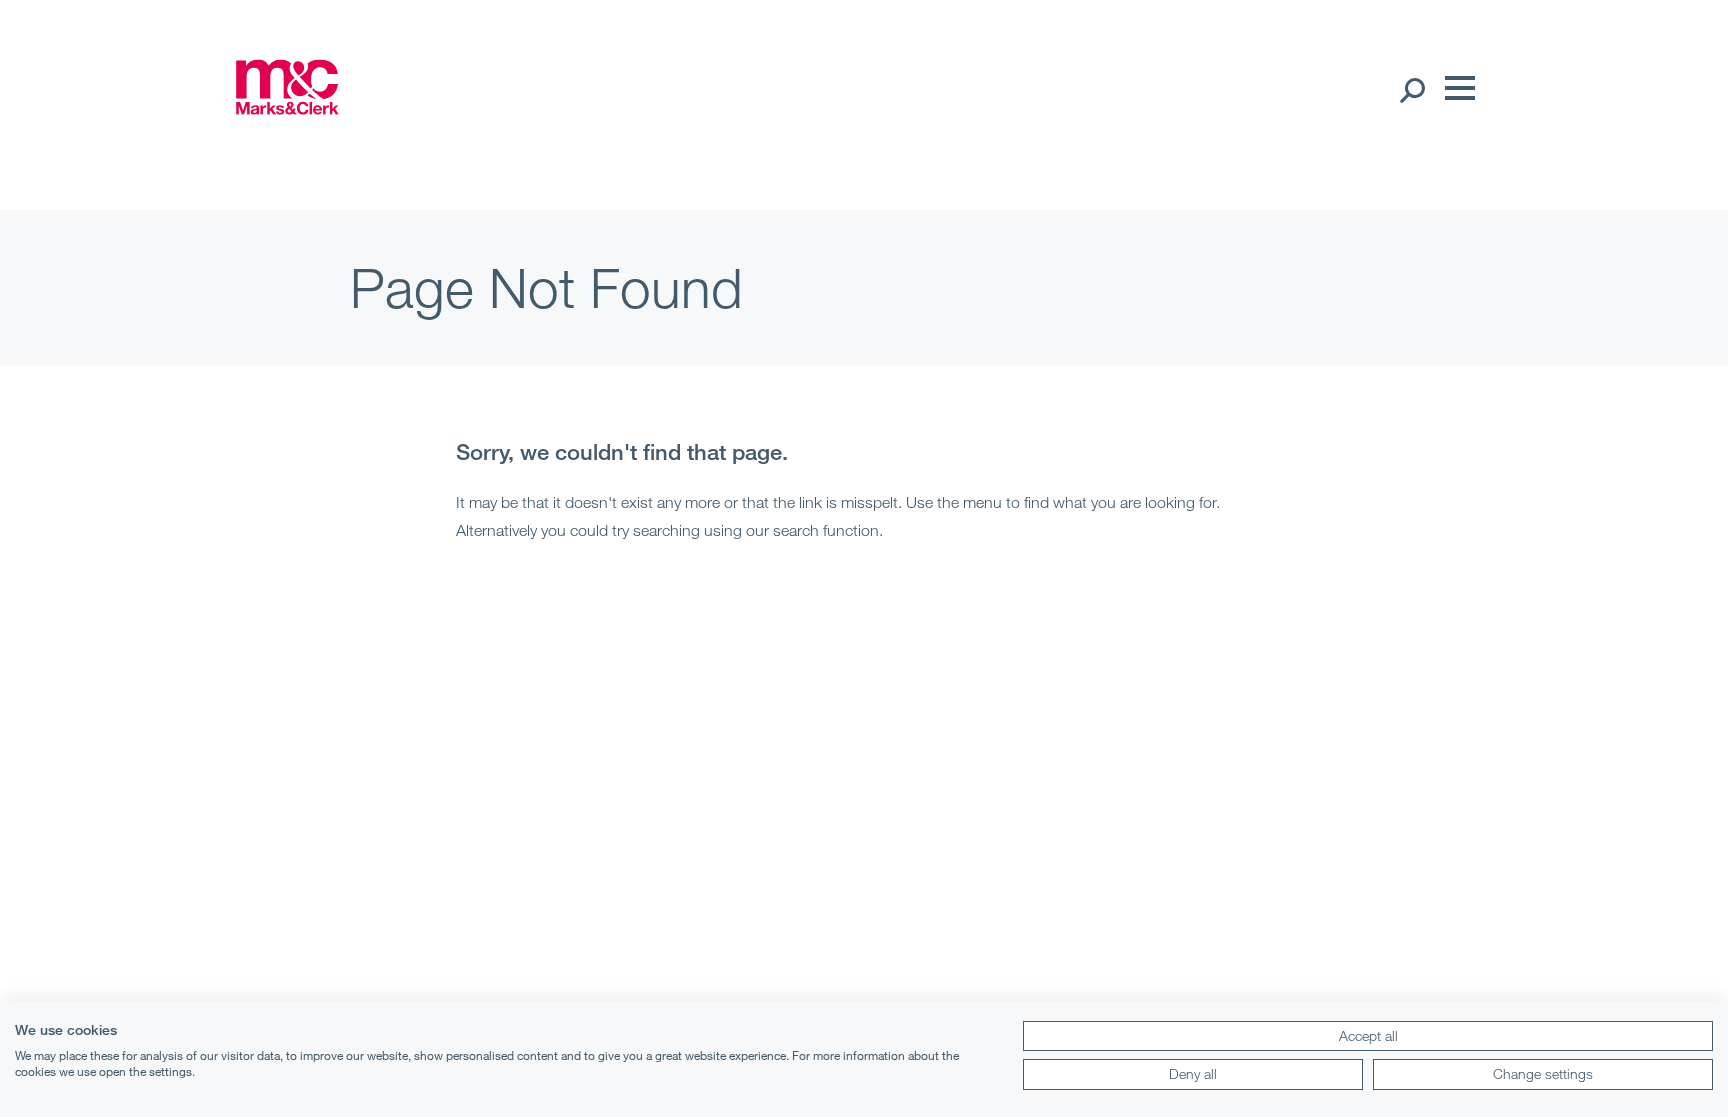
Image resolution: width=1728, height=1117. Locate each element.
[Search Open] (1411, 89)
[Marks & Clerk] (287, 108)
